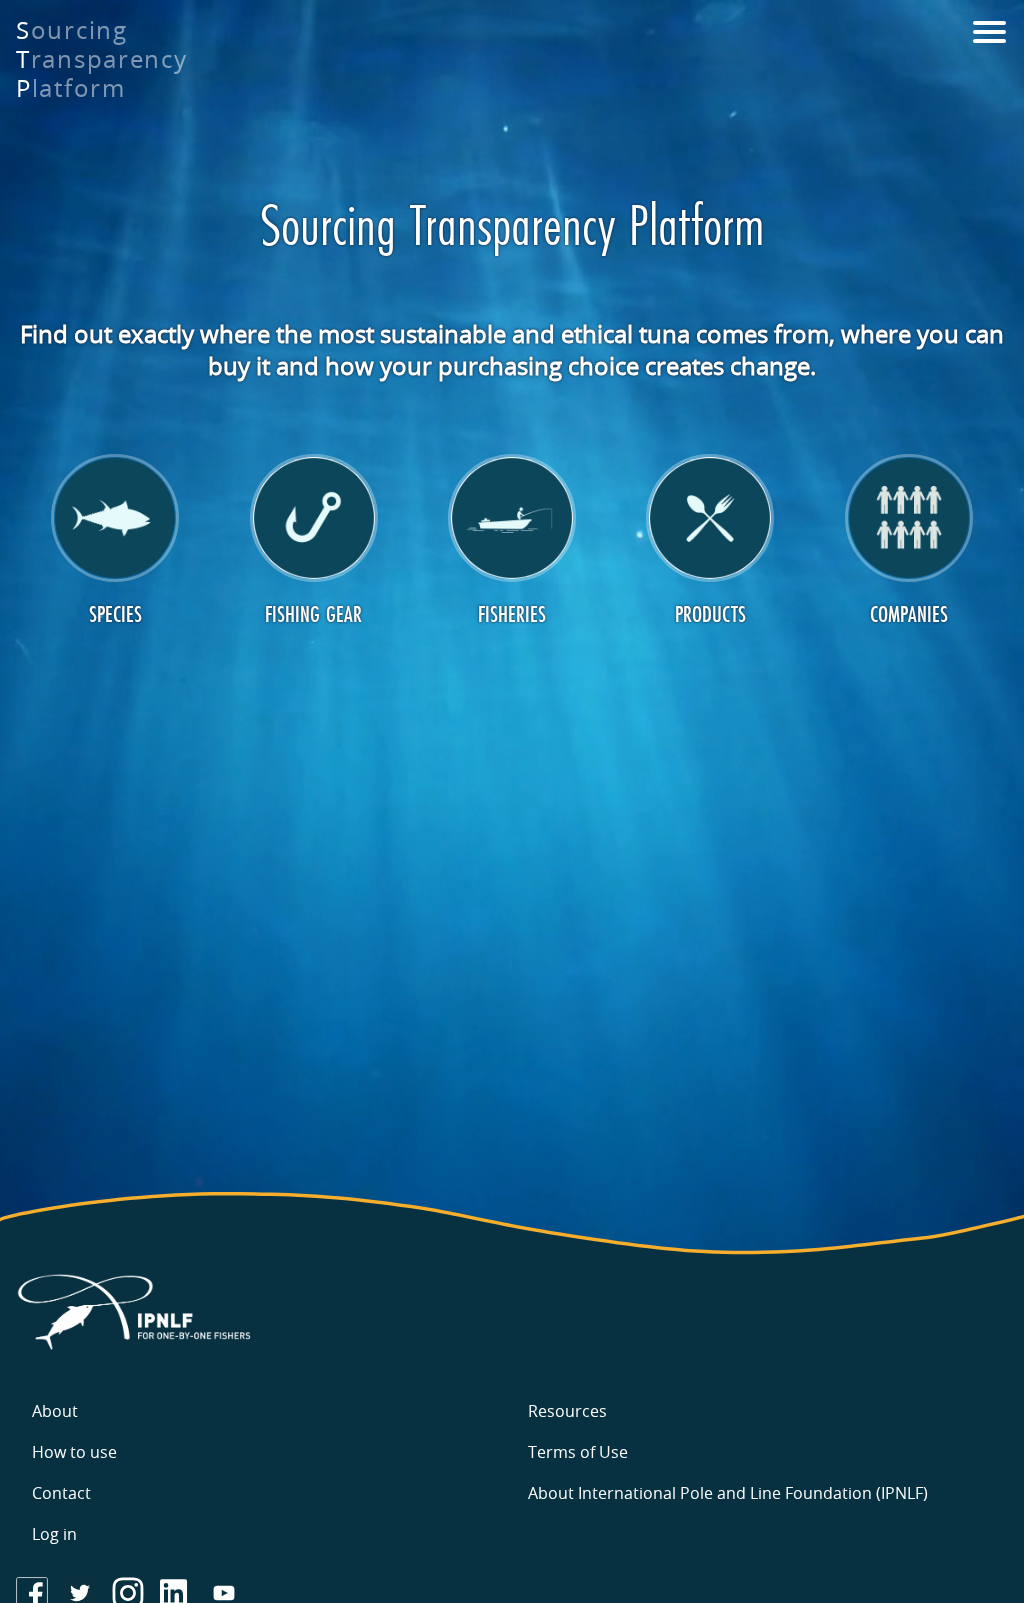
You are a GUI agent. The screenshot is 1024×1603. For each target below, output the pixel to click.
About (55, 1411)
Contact (61, 1493)
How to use (74, 1452)
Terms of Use (578, 1452)
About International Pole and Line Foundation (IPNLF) (728, 1493)
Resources (567, 1411)
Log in (54, 1534)
